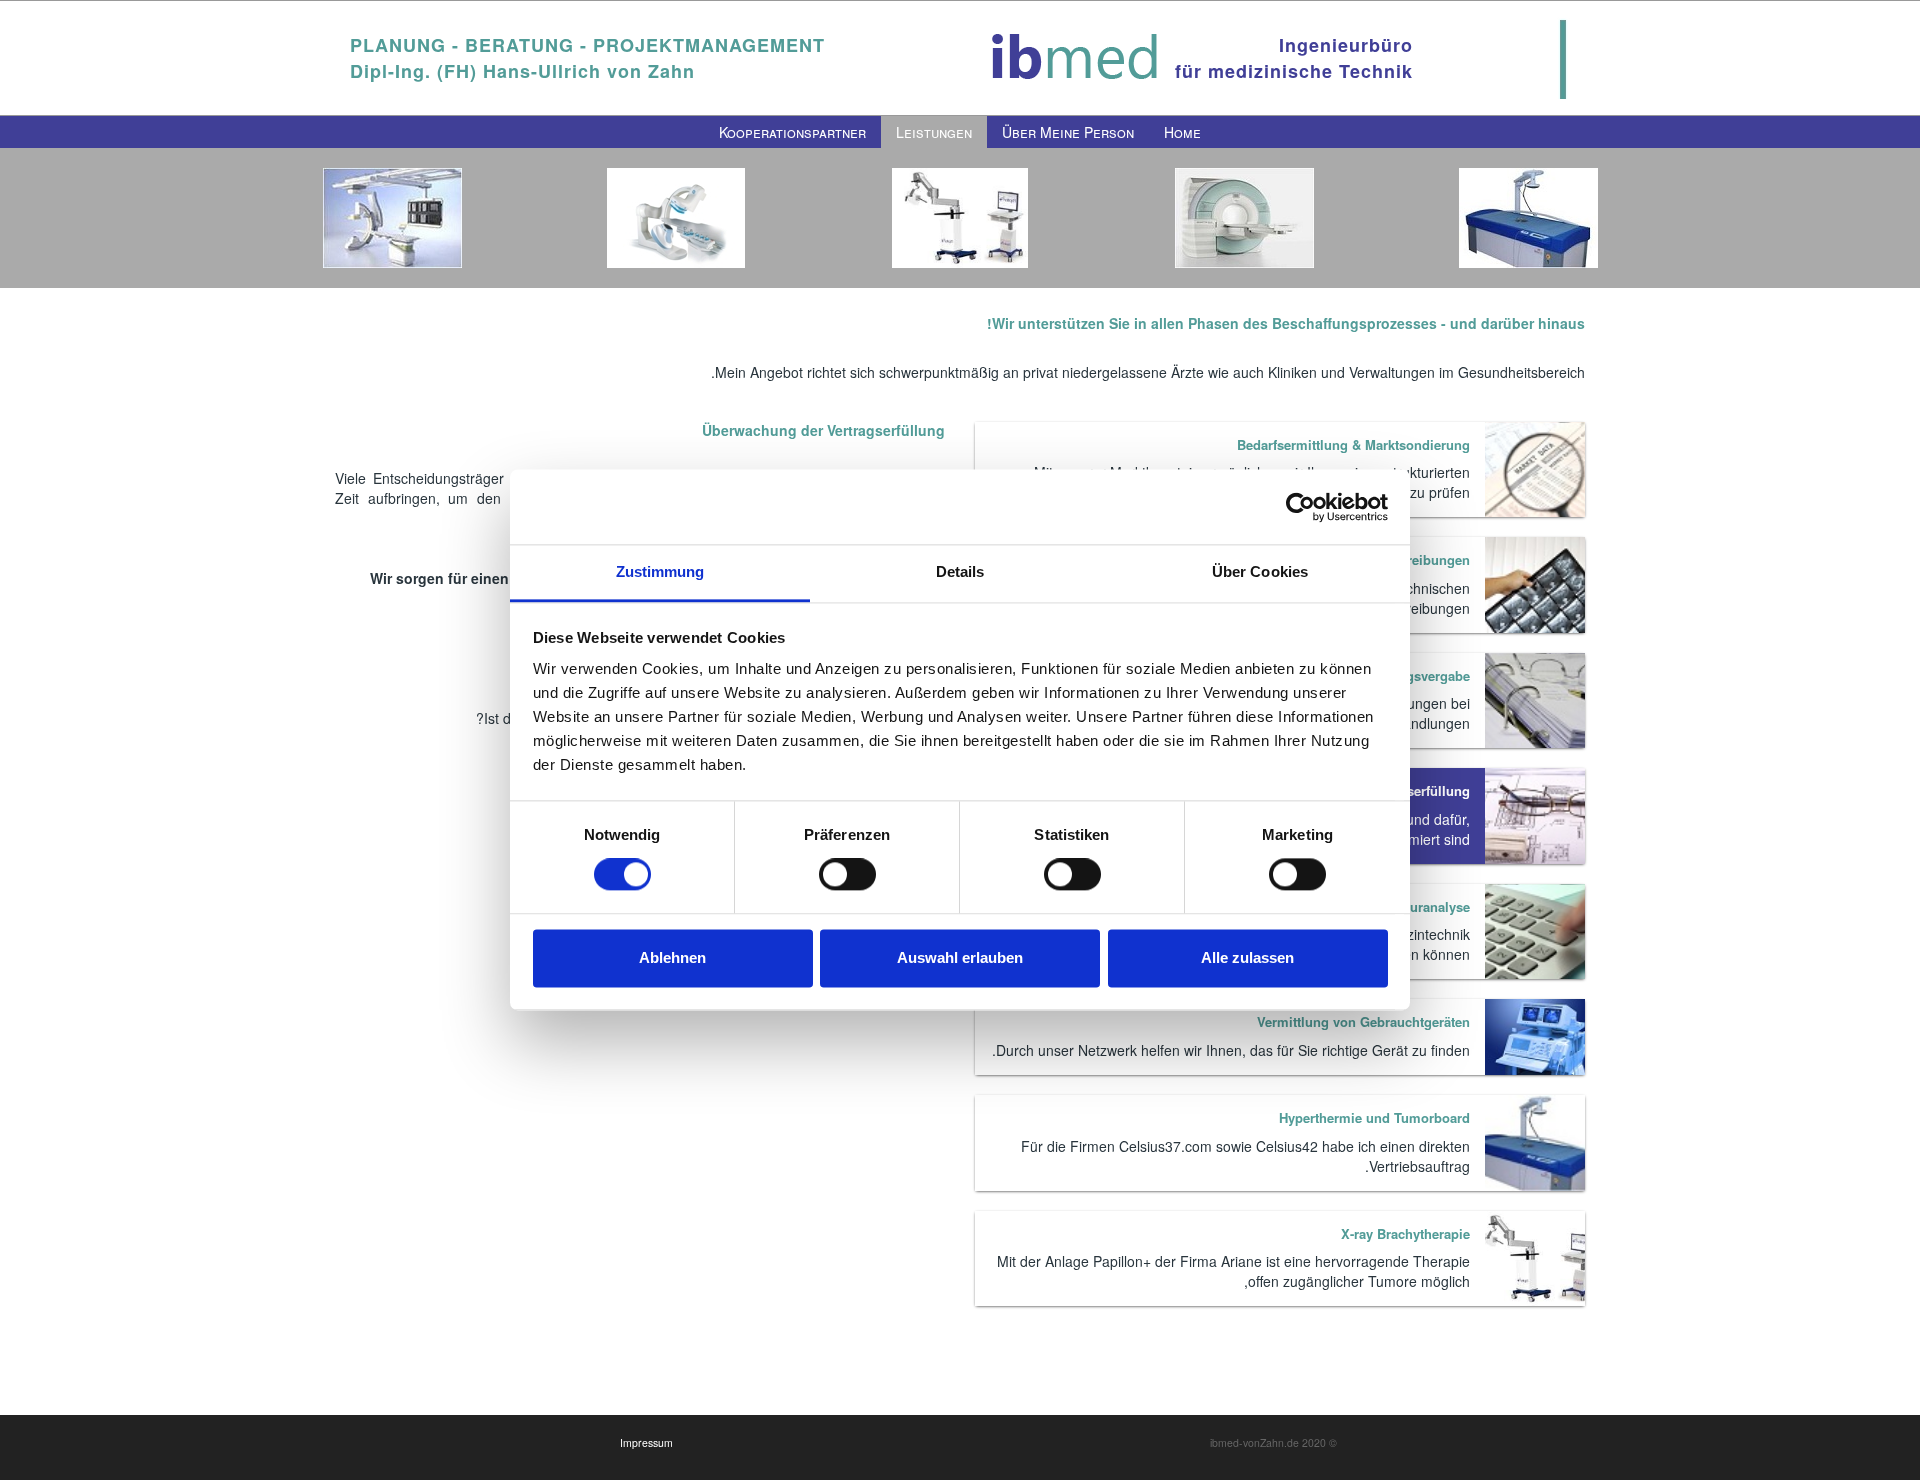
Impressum (646, 1442)
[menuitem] (1182, 132)
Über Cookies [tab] (1260, 571)
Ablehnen (672, 957)
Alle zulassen (1247, 957)
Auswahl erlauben (960, 957)
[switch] (847, 875)
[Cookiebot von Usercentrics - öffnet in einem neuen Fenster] (1300, 507)
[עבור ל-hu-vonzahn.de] (1075, 58)
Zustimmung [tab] (660, 571)
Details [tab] (960, 571)
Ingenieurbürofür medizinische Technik (1294, 58)
